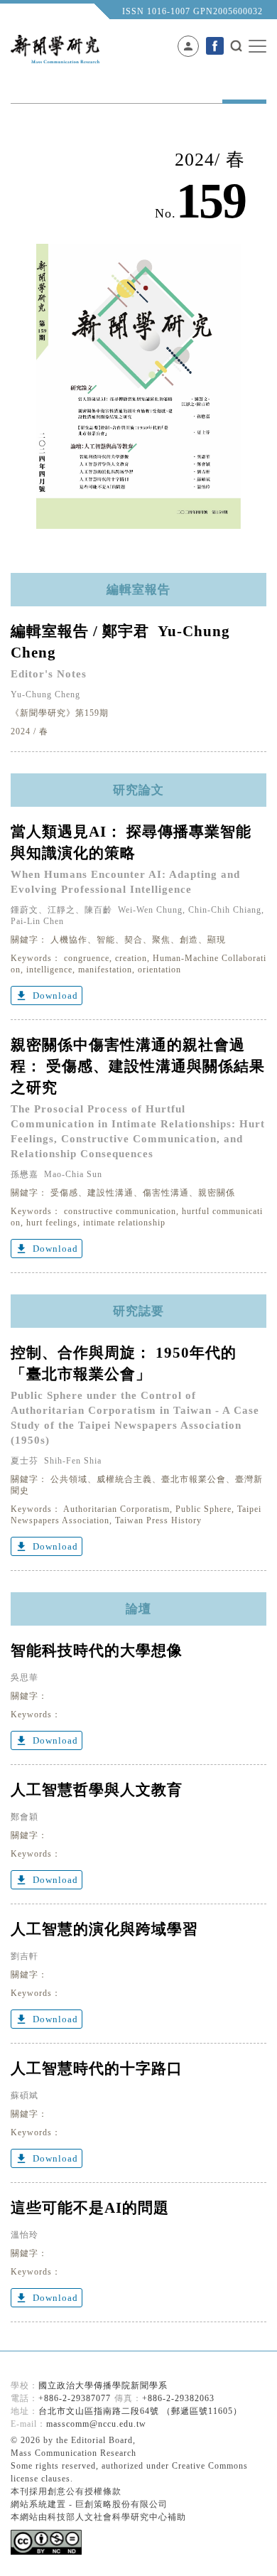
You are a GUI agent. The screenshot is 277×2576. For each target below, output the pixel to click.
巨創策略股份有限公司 (121, 2504)
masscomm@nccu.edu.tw (96, 2424)
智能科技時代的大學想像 (97, 1651)
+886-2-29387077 (75, 2398)
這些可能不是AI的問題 (90, 2208)
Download (47, 996)
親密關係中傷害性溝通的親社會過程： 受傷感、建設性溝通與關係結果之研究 (138, 1066)
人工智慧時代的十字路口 (97, 2068)
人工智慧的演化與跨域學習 (104, 1929)
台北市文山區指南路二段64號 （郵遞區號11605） (140, 2411)
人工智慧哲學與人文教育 (97, 1790)
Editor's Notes (49, 674)
